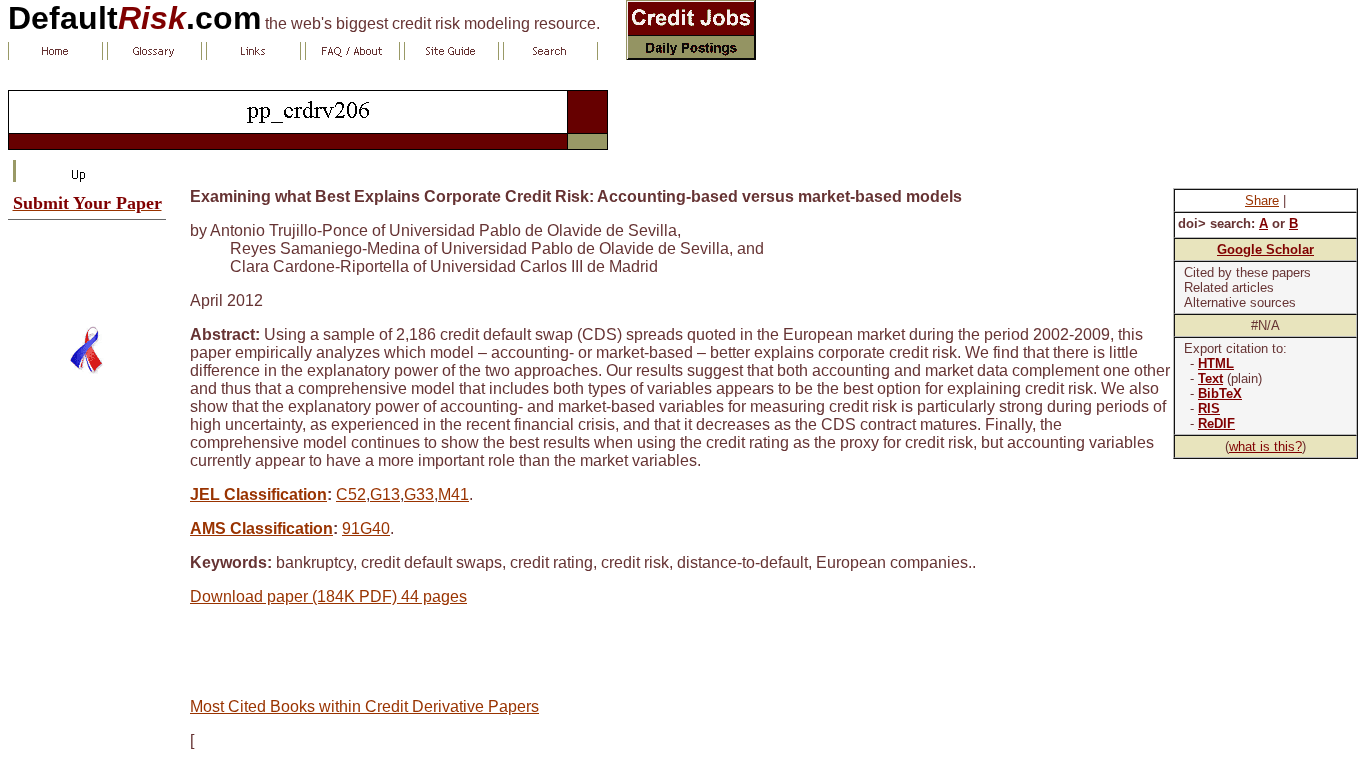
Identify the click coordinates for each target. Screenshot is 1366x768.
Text (1210, 378)
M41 (453, 494)
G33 (419, 494)
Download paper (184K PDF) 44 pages (328, 596)
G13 (385, 494)
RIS (1209, 408)
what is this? (1265, 446)
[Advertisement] (87, 265)
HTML (1216, 363)
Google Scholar (1265, 249)
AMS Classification (261, 528)
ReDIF (1216, 423)
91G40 (366, 528)
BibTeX (1220, 393)
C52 (351, 494)
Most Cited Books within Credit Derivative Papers (364, 706)
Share (1262, 200)
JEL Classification (258, 494)
